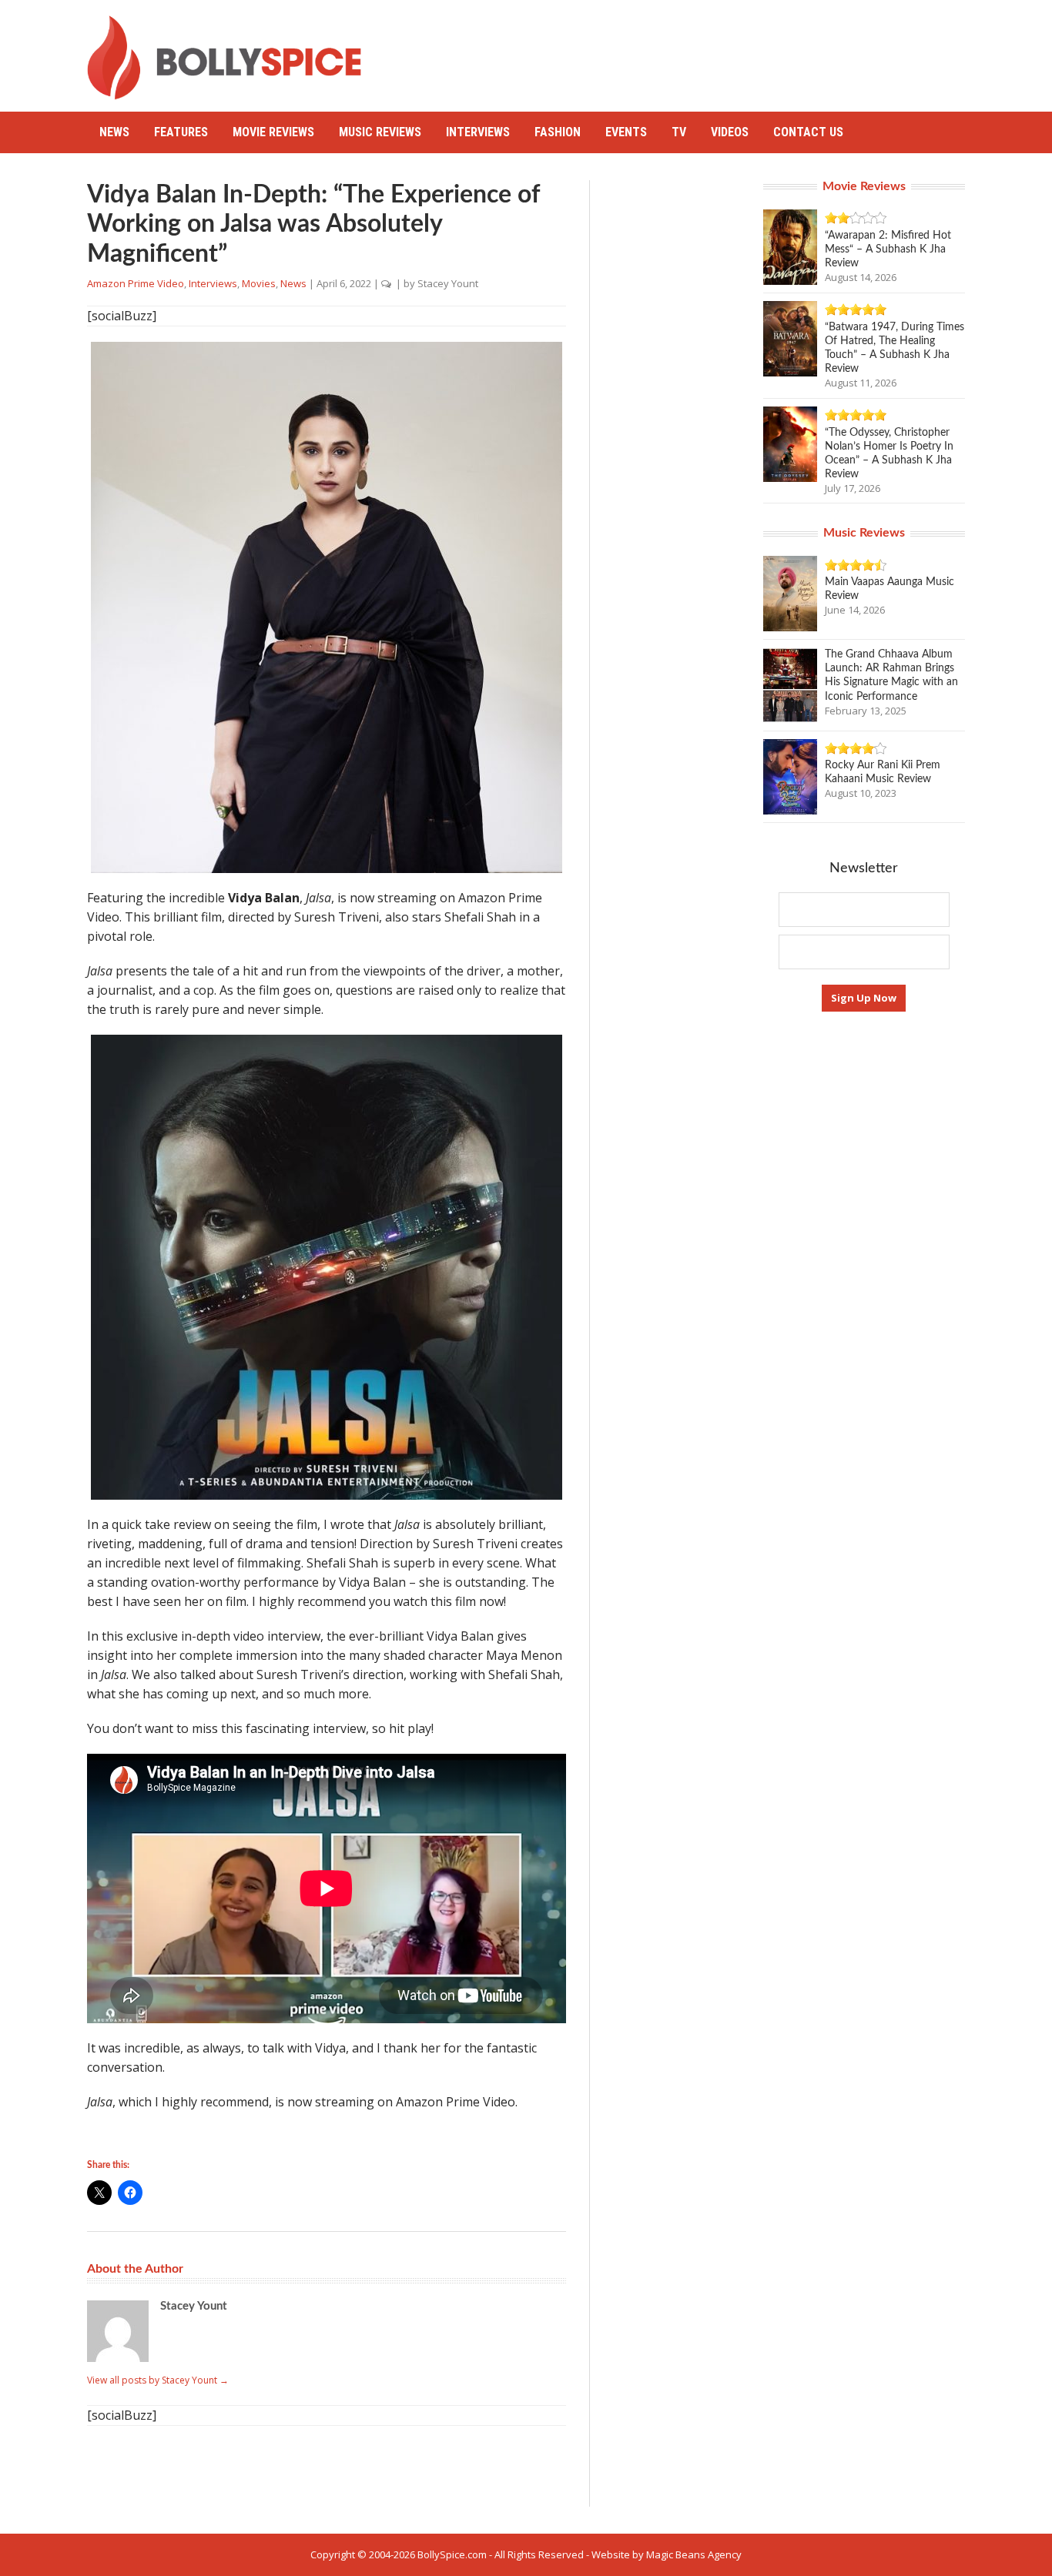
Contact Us (808, 132)
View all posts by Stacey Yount (158, 2380)
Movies (259, 283)
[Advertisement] (685, 50)
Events (626, 132)
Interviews (478, 132)
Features (181, 132)
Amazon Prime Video (136, 283)
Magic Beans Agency (694, 2554)
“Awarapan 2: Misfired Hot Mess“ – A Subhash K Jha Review (888, 249)
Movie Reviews (273, 132)
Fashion (558, 132)
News (114, 132)
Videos (730, 132)
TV (679, 132)
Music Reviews (380, 132)
